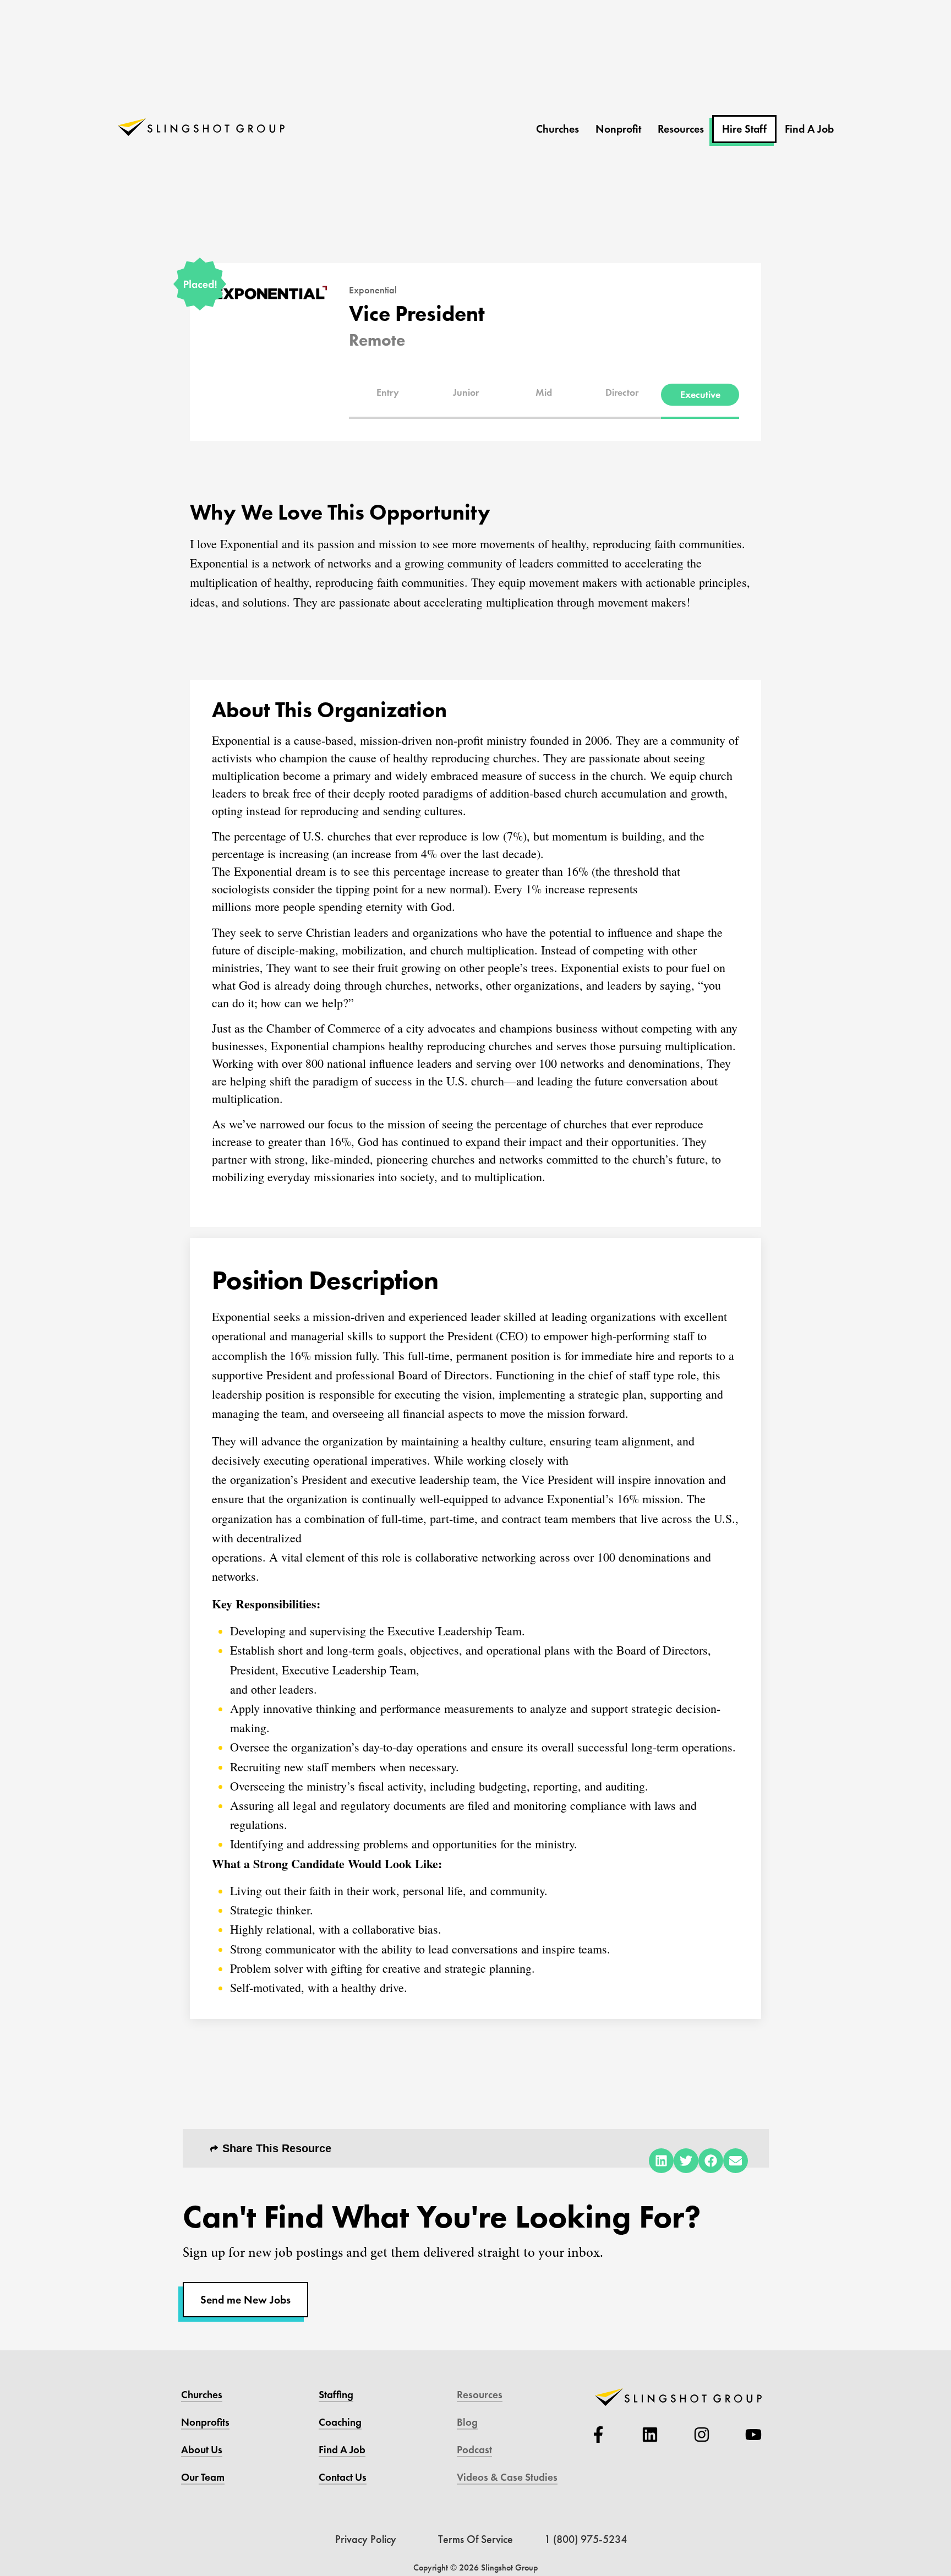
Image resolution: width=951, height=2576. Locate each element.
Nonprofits (205, 2422)
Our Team (203, 2477)
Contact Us (343, 2477)
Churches (558, 129)
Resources (681, 129)
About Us (202, 2450)
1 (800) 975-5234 (586, 2539)
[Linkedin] (650, 2435)
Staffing (336, 2395)
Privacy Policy (366, 2539)
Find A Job (809, 129)
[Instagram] (702, 2435)
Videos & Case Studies (507, 2477)
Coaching (340, 2422)
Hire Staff (744, 129)
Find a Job (342, 2450)
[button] (388, 392)
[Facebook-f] (598, 2435)
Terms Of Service (475, 2539)
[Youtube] (753, 2435)
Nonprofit (618, 129)
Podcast (474, 2450)
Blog (467, 2422)
